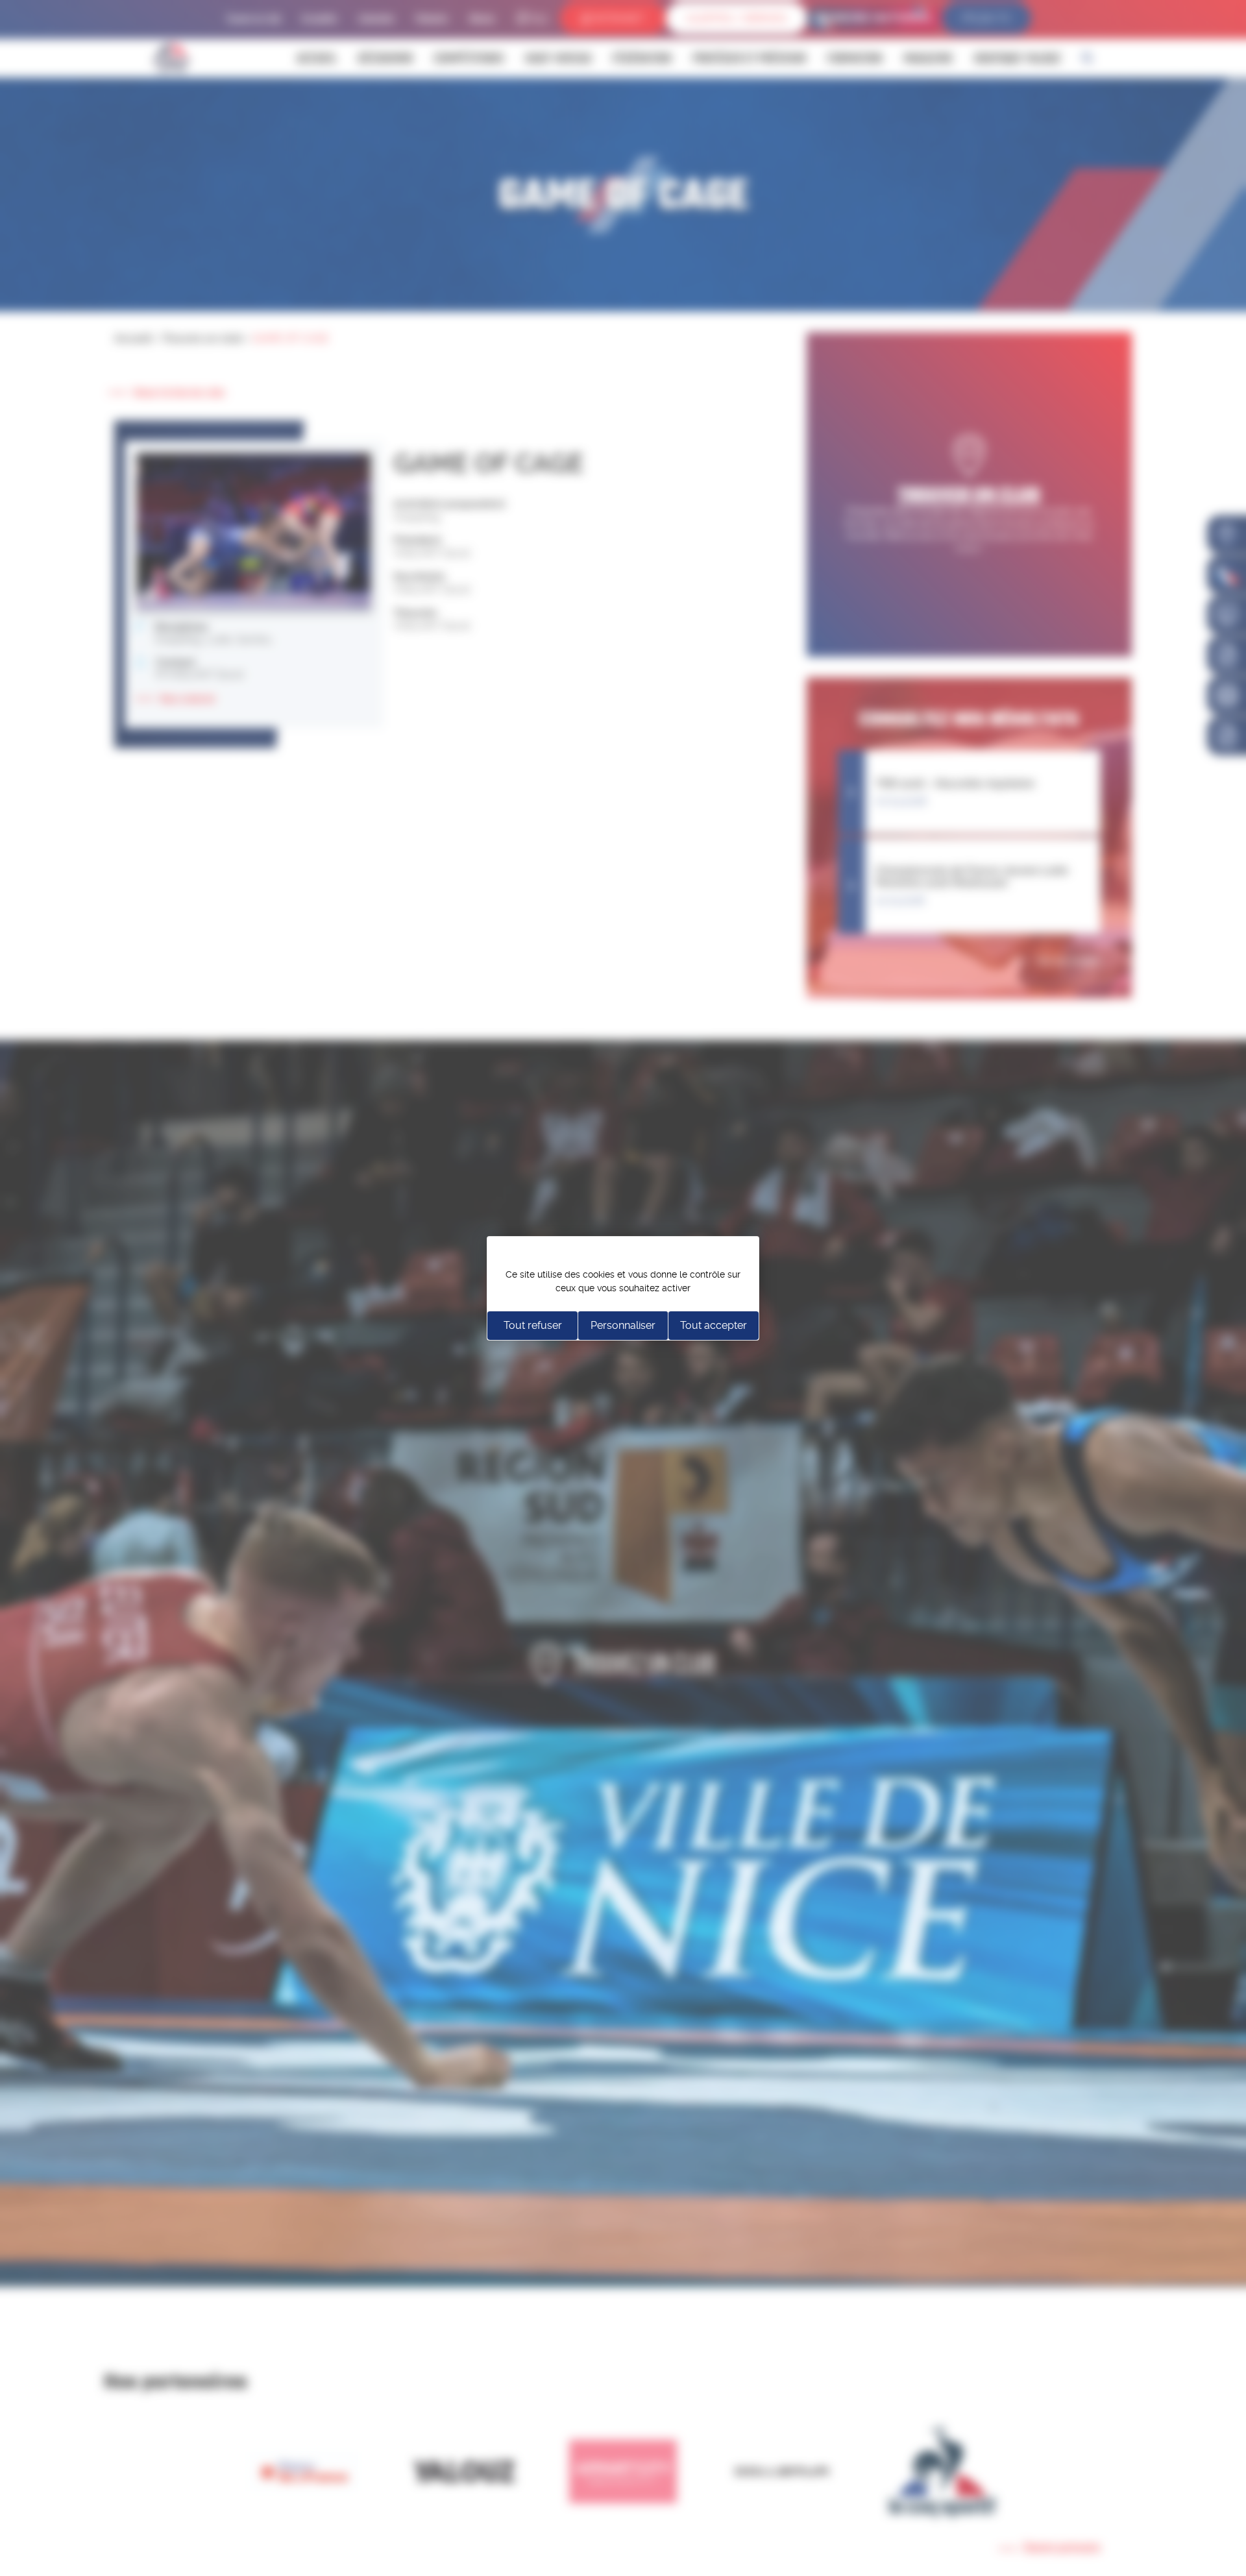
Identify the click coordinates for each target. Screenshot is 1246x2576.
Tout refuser (533, 1325)
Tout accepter (714, 1325)
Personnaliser (623, 1325)
